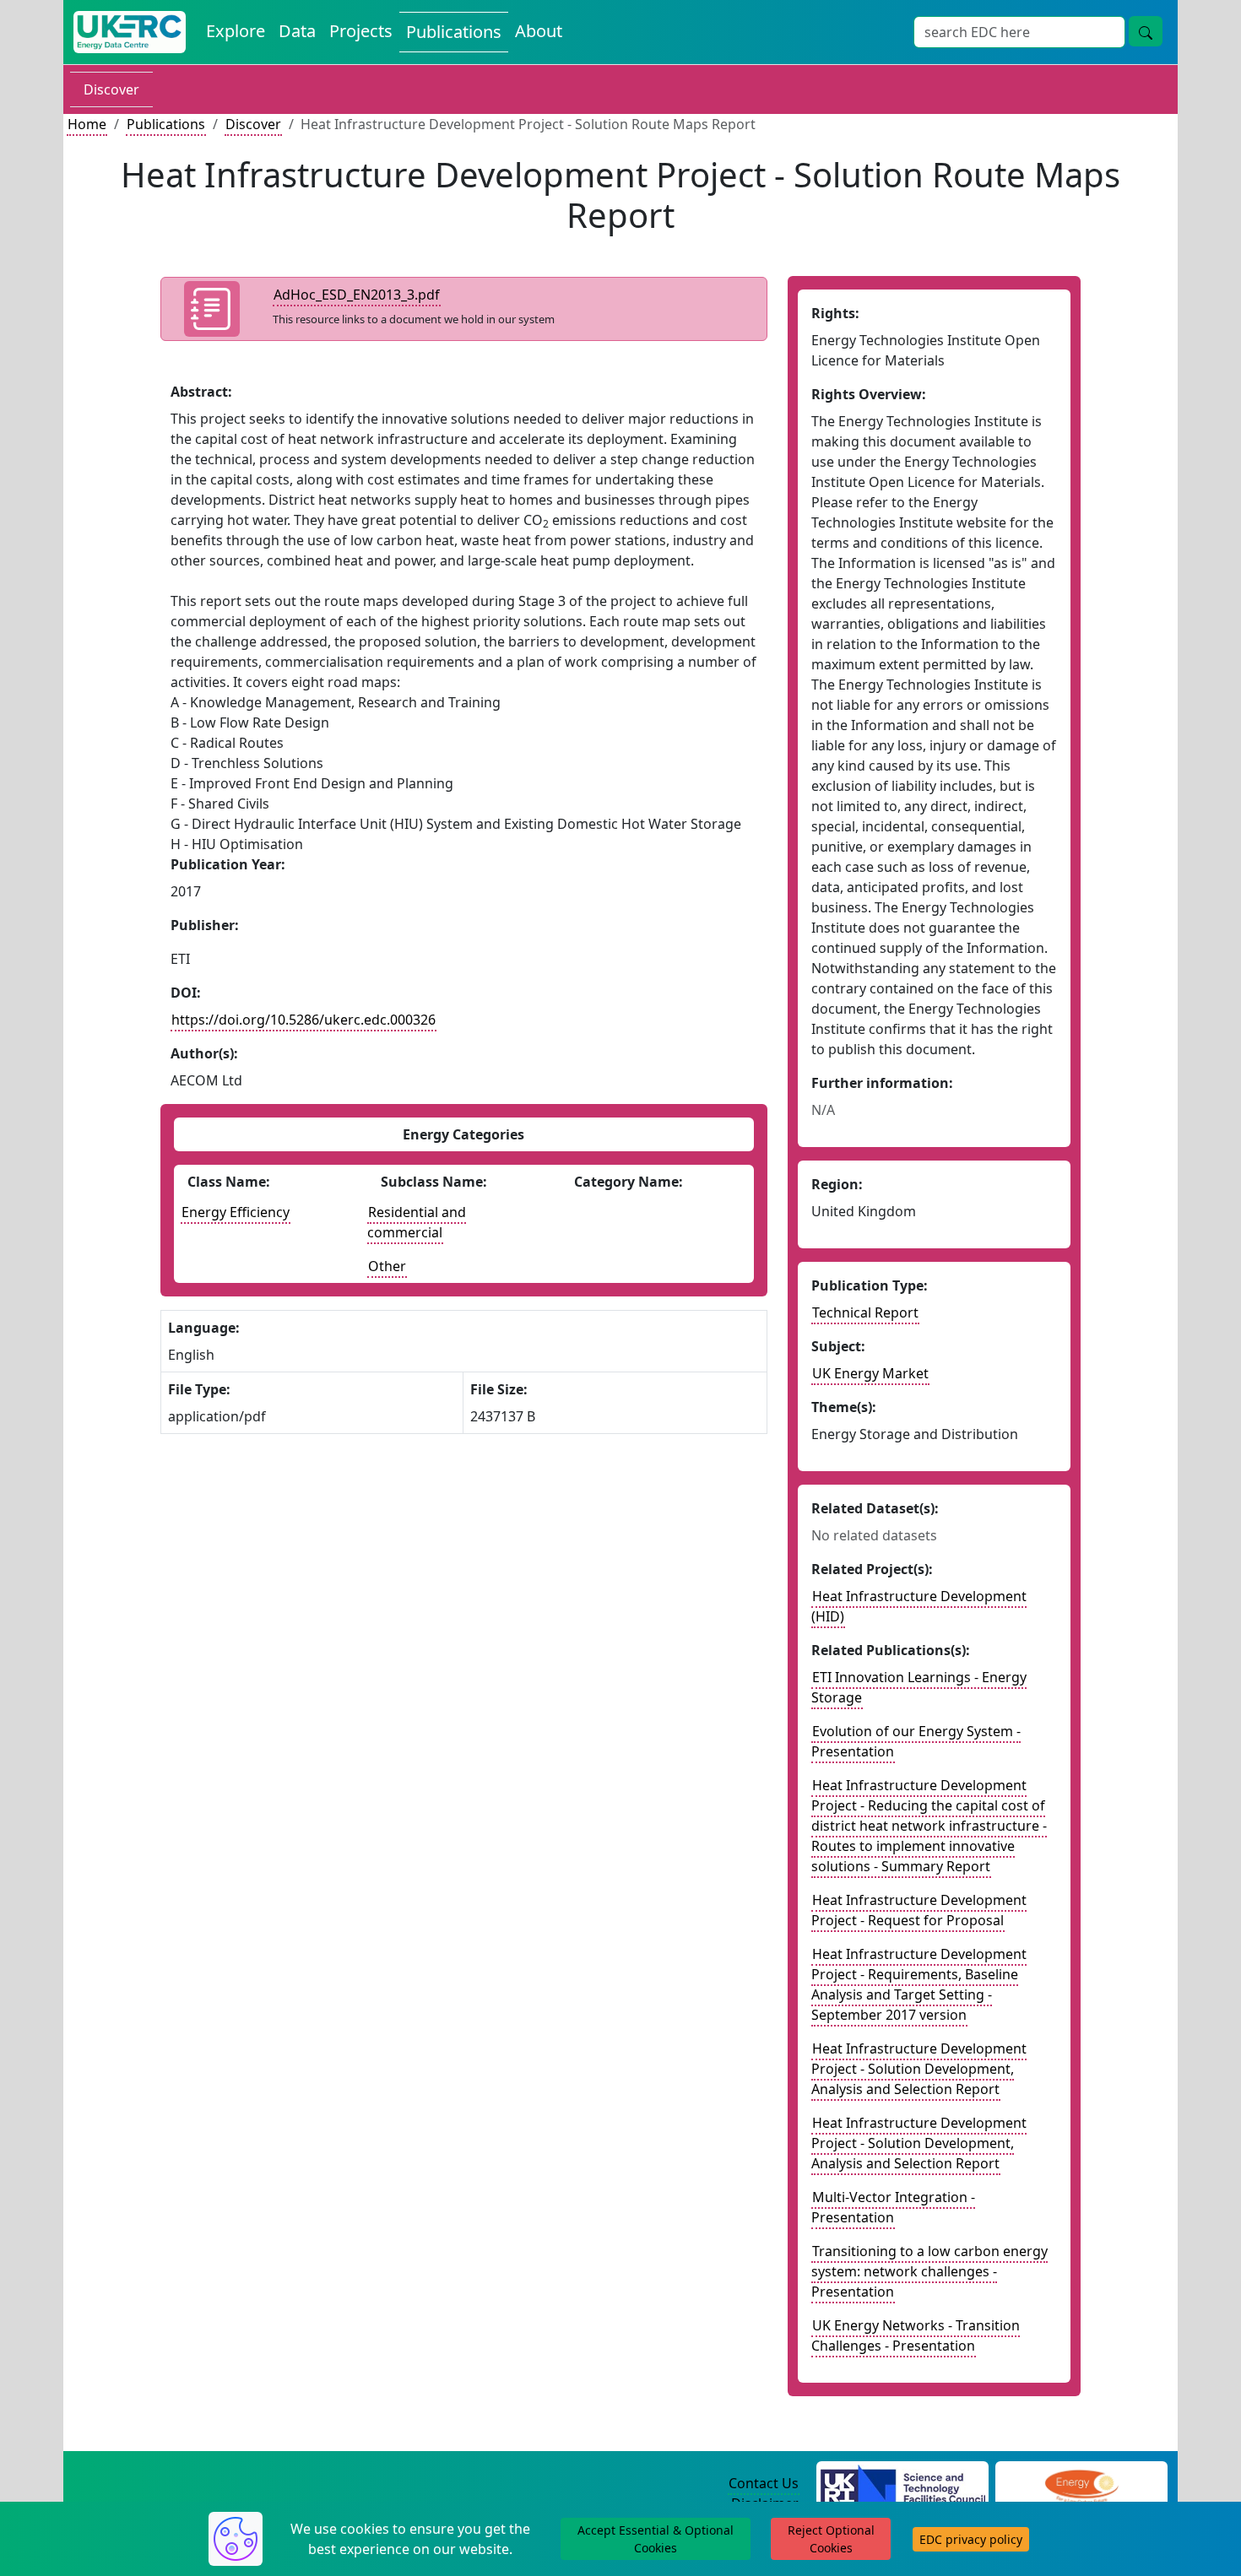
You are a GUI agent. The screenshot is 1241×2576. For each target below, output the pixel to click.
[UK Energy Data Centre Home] (130, 32)
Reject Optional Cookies (831, 2539)
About (539, 31)
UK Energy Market (870, 1373)
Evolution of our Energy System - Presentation (916, 1741)
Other (387, 1266)
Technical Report (865, 1312)
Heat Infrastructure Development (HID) (919, 1606)
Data (297, 31)
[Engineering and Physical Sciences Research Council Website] (1081, 2484)
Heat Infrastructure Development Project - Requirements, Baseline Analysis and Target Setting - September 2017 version (919, 1984)
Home (87, 124)
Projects (361, 31)
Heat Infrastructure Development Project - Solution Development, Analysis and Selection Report (919, 2069)
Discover (111, 89)
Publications (454, 32)
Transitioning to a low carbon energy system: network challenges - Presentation (929, 2271)
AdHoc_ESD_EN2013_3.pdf (357, 295)
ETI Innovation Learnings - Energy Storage (919, 1687)
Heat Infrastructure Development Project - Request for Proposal (919, 1910)
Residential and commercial (417, 1222)
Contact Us (764, 2483)
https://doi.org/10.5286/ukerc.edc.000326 (303, 1020)
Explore (236, 31)
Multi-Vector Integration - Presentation (893, 2207)
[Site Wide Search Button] (1146, 31)
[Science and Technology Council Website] (903, 2484)
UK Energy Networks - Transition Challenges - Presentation (916, 2335)
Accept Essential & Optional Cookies (656, 2539)
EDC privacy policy (971, 2539)
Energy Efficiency (236, 1212)
